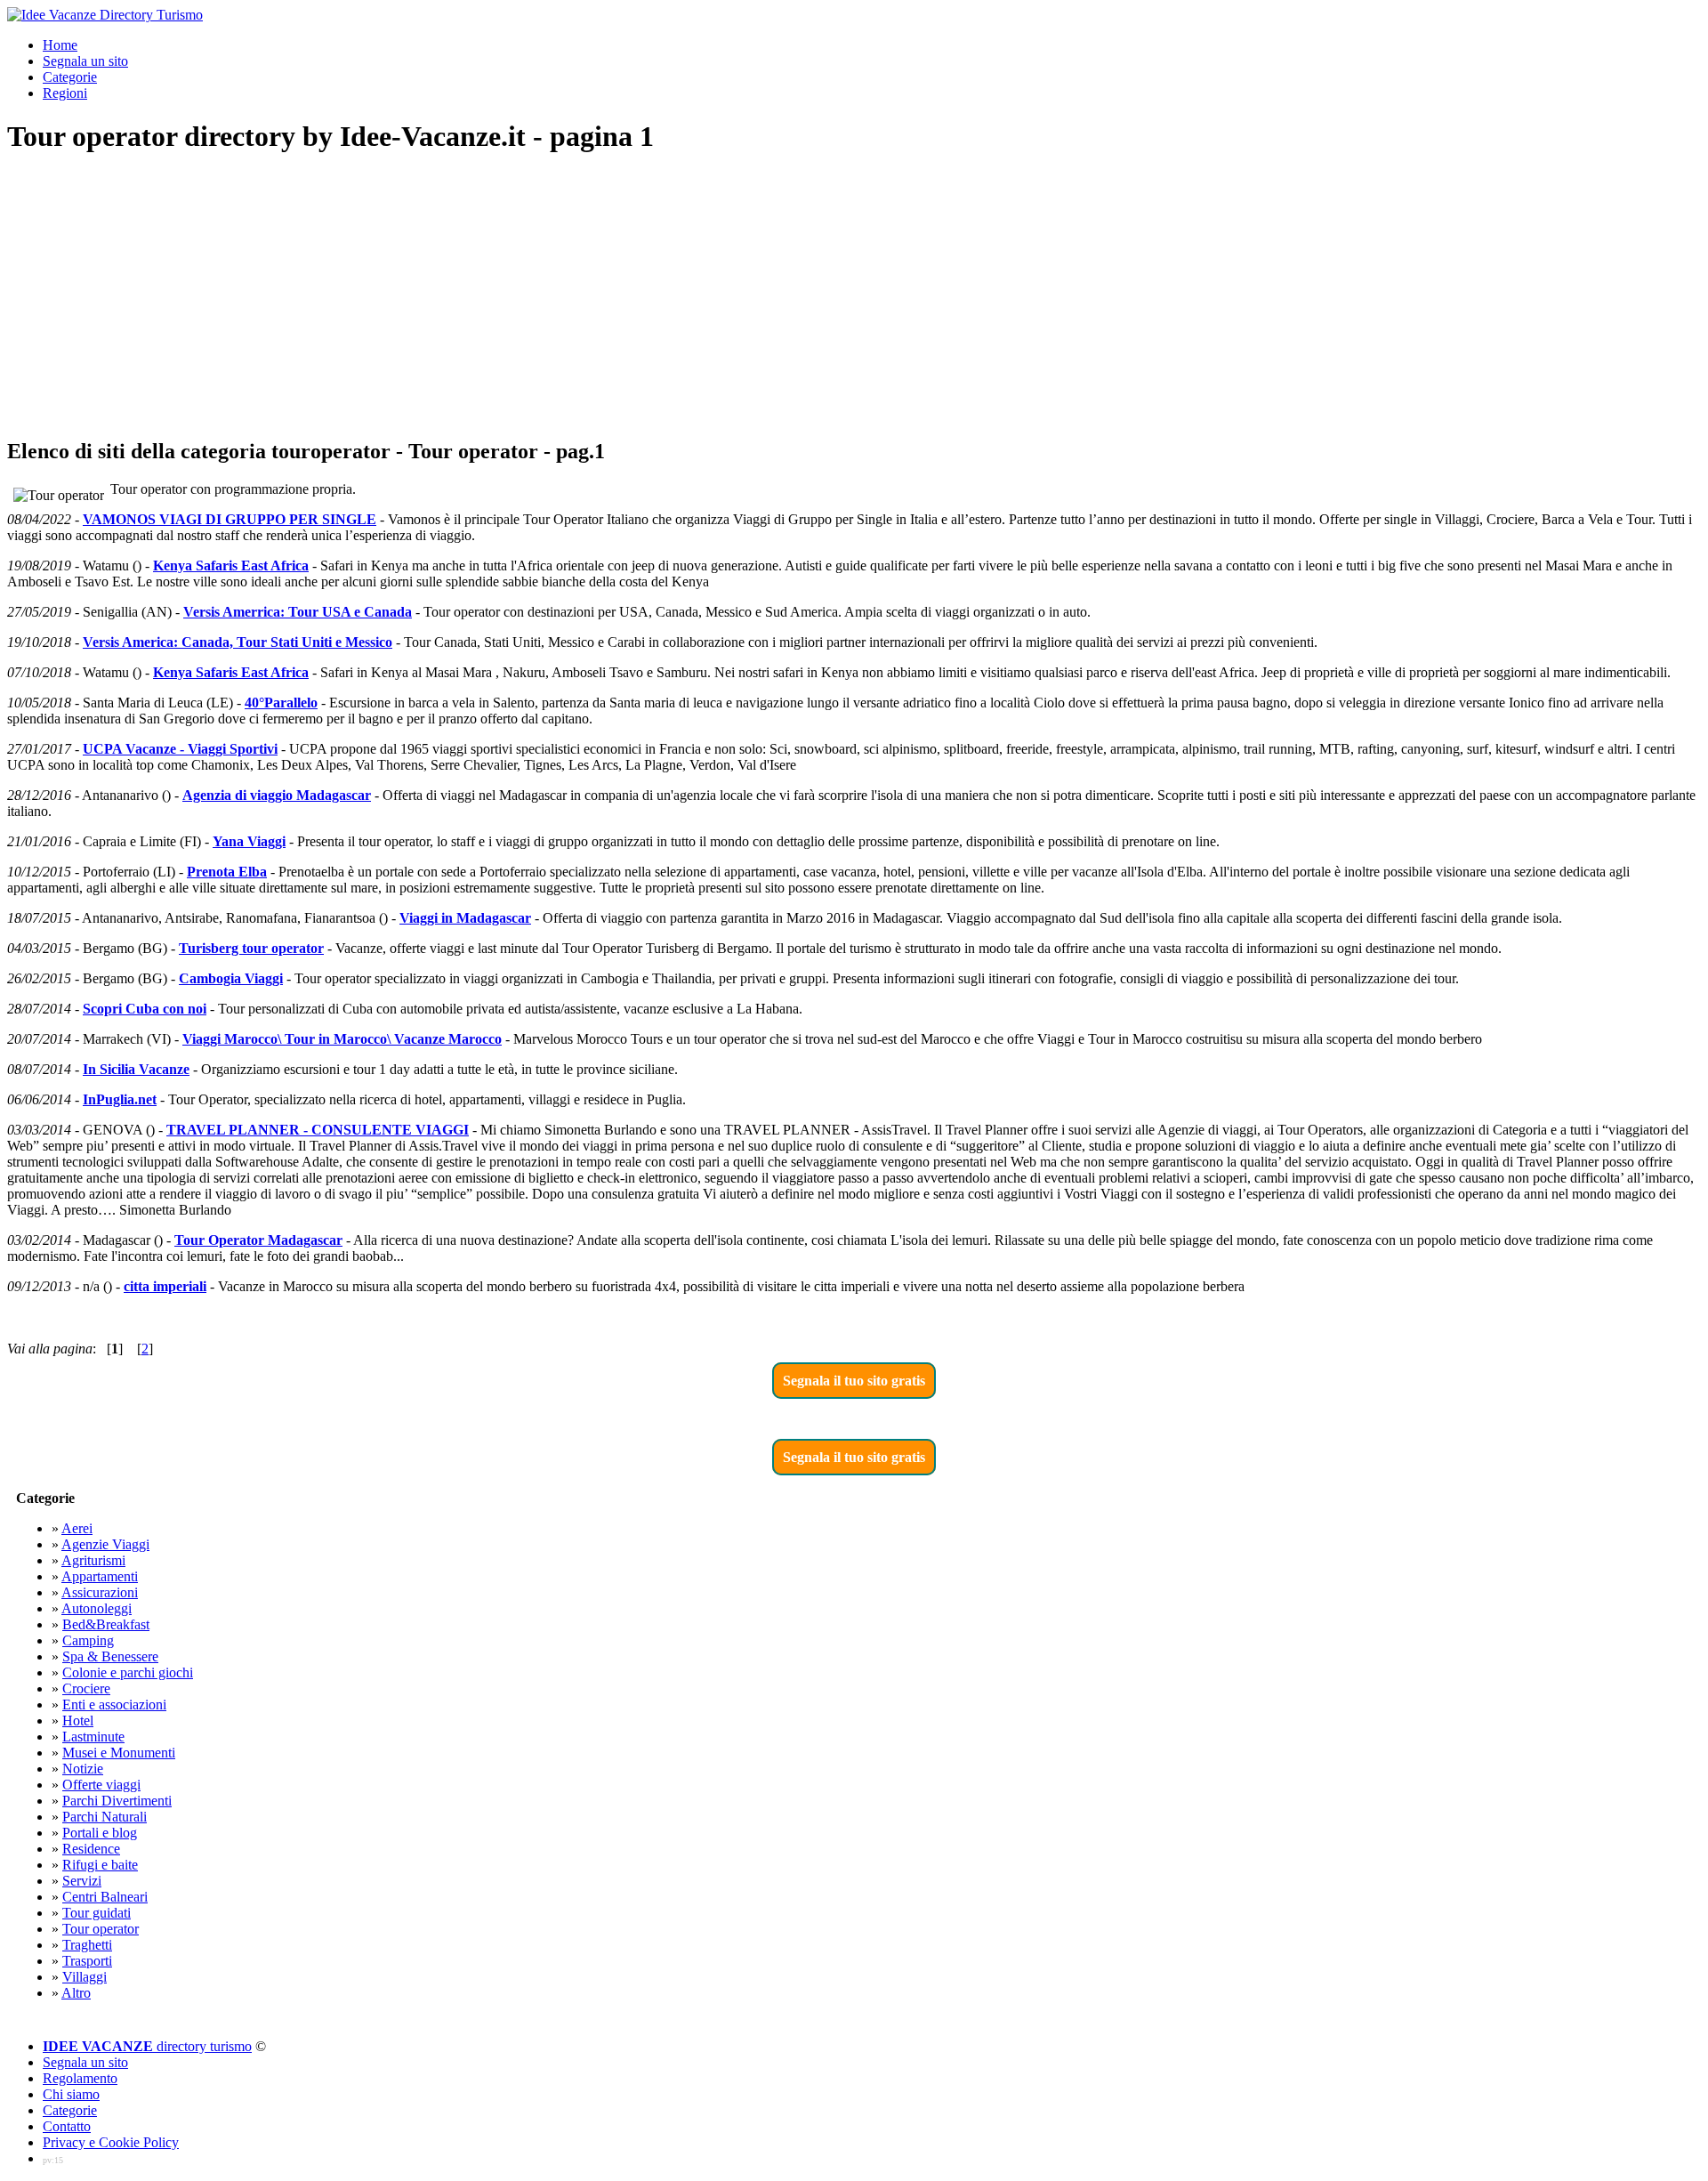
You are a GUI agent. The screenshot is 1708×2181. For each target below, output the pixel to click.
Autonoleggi (97, 1608)
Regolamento (80, 2078)
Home (60, 45)
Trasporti (87, 1961)
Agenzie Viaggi (105, 1544)
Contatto (67, 2126)
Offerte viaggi (101, 1785)
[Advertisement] (854, 297)
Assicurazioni (100, 1592)
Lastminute (93, 1737)
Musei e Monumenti (119, 1753)
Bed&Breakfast (106, 1624)
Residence (91, 1849)
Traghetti (87, 1945)
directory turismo (147, 2046)
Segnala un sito (85, 61)
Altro (76, 1993)
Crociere (86, 1688)
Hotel (78, 1721)
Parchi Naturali (105, 1817)
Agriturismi (93, 1560)
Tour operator (101, 1929)
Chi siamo (71, 2094)
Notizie (83, 1769)
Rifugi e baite (100, 1865)
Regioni (65, 93)
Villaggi (85, 1977)
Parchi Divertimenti (117, 1801)
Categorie (70, 77)
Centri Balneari (105, 1897)
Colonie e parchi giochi (128, 1672)
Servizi (82, 1881)
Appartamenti (100, 1576)
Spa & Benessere (110, 1656)
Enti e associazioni (114, 1704)
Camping (88, 1640)
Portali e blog (100, 1833)
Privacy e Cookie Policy (111, 2142)
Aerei (77, 1528)
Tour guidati (97, 1913)
